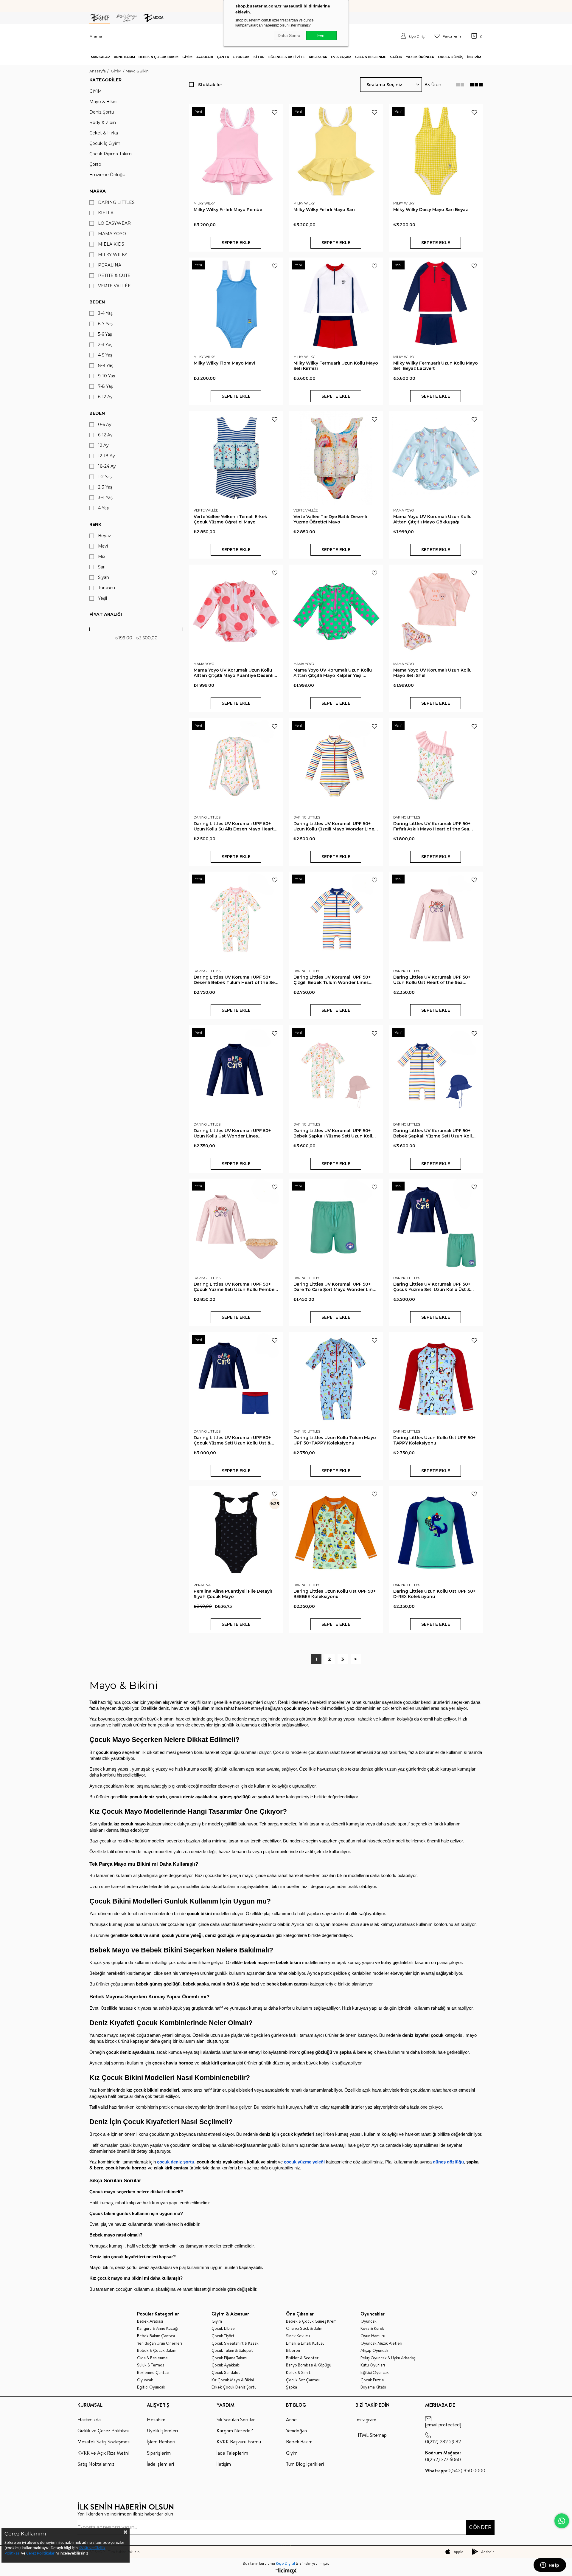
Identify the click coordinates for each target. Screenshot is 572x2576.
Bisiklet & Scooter (302, 2358)
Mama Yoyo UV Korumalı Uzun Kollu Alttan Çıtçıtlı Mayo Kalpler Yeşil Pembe (333, 673)
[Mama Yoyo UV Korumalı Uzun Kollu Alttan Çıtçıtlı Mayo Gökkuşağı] (436, 458)
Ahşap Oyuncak (374, 2351)
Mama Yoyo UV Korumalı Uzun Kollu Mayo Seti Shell (432, 673)
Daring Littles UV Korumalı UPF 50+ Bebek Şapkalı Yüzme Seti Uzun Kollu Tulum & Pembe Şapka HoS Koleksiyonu (334, 1133)
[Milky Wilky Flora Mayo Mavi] (236, 304)
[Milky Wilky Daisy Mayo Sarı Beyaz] (436, 151)
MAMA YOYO (112, 234)
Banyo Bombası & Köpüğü (309, 2365)
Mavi (103, 546)
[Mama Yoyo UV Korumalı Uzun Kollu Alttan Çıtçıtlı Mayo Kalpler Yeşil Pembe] (336, 612)
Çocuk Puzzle (372, 2380)
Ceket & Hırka (104, 133)
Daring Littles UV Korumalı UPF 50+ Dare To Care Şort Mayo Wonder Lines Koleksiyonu (336, 1287)
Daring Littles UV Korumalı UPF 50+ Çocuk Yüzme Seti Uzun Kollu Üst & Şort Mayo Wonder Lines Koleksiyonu (435, 1287)
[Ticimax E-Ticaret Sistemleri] (286, 2571)
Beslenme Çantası (153, 2373)
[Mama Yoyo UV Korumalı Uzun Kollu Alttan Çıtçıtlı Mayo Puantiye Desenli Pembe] (236, 612)
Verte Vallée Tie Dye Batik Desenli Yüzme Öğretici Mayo (330, 519)
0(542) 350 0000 (455, 2470)
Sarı (102, 567)
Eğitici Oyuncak (151, 2387)
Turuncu (107, 588)
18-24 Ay (107, 466)
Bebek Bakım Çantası (156, 2336)
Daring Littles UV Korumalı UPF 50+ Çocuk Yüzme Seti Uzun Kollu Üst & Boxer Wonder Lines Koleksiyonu (232, 1440)
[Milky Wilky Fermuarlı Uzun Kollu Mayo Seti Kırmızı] (336, 304)
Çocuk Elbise (223, 2328)
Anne (291, 2420)
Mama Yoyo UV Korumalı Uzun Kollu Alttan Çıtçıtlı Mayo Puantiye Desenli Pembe (234, 673)
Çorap (95, 164)
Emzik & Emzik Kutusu (305, 2343)
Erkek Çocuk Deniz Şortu (234, 2387)
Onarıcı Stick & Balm (304, 2328)
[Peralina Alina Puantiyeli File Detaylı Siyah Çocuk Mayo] (236, 1533)
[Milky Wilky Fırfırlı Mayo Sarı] (336, 151)
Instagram (366, 2420)
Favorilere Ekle (275, 112)
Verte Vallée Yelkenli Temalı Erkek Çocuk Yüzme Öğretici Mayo (230, 519)
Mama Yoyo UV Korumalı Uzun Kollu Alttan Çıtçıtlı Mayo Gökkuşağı (432, 519)
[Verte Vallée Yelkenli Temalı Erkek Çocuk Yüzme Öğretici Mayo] (236, 458)
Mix (102, 557)
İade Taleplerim (232, 2453)
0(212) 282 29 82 (443, 2442)
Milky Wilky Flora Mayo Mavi (224, 363)
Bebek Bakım (299, 2442)
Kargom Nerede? (235, 2431)
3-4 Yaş (105, 313)
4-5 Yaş (105, 355)
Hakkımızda (89, 2420)
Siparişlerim (159, 2453)
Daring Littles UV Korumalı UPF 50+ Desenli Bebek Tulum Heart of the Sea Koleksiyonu (236, 980)
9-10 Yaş (107, 376)
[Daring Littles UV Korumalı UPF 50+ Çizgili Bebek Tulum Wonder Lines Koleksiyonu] (336, 919)
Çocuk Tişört (223, 2336)
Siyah (104, 578)
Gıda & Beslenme (152, 2358)
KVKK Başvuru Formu (239, 2442)
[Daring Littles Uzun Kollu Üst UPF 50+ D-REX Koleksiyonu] (436, 1533)
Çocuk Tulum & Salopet (232, 2351)
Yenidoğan (296, 2431)
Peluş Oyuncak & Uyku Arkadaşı (388, 2358)
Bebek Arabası (150, 2321)
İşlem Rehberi (161, 2442)
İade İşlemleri (160, 2464)
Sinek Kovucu (298, 2336)
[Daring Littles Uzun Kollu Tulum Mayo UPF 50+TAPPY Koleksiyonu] (336, 1379)
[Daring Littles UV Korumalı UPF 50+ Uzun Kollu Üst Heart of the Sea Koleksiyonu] (436, 919)
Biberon (293, 2351)
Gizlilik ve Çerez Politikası (103, 2431)
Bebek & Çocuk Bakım (157, 2351)
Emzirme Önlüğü (107, 175)
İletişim (224, 2464)
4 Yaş (103, 508)
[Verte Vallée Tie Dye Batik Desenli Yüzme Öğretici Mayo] (336, 458)
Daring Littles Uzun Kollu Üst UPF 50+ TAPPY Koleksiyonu (434, 1440)
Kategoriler (105, 80)
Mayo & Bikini (103, 102)
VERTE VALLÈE (114, 286)
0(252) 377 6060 (443, 2456)
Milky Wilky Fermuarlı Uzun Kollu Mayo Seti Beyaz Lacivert (436, 366)
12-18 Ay (107, 456)
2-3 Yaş (105, 345)
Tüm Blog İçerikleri (305, 2464)
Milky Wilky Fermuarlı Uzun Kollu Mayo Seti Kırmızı (336, 366)
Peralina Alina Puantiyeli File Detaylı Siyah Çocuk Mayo (233, 1594)
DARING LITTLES (116, 203)
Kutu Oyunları (373, 2365)
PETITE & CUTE (114, 276)
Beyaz (105, 536)
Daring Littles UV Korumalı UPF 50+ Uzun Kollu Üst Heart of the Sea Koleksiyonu (432, 980)
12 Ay (103, 445)
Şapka (292, 2387)
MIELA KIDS (111, 244)
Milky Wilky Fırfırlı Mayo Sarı (324, 210)
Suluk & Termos (151, 2365)
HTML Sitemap (371, 2435)
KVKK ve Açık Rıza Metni (103, 2453)
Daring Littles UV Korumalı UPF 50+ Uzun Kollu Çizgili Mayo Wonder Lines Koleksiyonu (335, 826)
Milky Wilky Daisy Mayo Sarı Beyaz (431, 210)
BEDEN (97, 413)
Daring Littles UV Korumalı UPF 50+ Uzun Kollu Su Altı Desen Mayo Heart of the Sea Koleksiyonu (234, 826)
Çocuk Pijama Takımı (111, 154)
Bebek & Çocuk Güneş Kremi (312, 2321)
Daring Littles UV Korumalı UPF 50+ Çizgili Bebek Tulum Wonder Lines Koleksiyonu (332, 980)
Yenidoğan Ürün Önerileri (160, 2343)
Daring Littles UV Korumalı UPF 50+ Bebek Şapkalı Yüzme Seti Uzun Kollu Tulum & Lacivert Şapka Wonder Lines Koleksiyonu (435, 1133)
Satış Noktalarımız (96, 2464)
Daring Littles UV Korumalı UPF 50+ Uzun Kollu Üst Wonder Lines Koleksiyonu (232, 1133)
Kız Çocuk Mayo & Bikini (233, 2380)
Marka (98, 191)
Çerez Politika (38, 2553)
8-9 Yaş (106, 366)
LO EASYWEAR (114, 223)
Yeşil (102, 598)
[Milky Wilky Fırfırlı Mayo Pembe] (236, 151)
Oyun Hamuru (373, 2336)
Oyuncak (145, 2380)
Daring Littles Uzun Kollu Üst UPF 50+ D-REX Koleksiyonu (434, 1594)
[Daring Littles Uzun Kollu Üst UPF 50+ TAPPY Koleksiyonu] (436, 1379)
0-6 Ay (105, 425)
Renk (95, 524)
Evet (321, 35)
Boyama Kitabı (373, 2387)
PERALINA (110, 265)
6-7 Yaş (105, 324)
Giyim (217, 2321)
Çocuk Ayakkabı (226, 2365)
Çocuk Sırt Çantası (303, 2380)
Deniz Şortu (102, 112)
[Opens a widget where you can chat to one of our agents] (550, 2566)
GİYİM (96, 91)
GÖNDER (480, 2527)
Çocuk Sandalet (226, 2373)
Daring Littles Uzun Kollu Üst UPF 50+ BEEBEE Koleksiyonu (335, 1594)
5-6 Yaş (105, 334)
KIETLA (106, 213)
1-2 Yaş (105, 477)
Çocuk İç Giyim (105, 144)
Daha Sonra (289, 35)
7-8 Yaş (105, 386)
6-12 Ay (105, 397)
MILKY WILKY (113, 255)
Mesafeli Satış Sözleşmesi (104, 2442)
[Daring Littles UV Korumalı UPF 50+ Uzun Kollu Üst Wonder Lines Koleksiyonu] (236, 1072)
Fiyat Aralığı (106, 614)
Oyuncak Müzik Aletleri (381, 2343)
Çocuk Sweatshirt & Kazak (235, 2343)
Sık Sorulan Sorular (236, 2420)
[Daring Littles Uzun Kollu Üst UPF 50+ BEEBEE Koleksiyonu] (336, 1533)
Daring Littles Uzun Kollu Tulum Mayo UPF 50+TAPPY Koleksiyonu (335, 1440)
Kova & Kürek (372, 2328)
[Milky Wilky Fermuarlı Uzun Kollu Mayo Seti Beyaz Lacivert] (436, 304)
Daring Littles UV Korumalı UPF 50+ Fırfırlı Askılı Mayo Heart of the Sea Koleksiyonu (432, 826)
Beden (97, 302)
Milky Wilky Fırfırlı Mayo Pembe (228, 210)
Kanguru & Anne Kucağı (158, 2328)
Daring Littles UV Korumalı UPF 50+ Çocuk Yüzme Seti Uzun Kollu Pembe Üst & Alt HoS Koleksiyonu (234, 1287)
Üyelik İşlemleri (162, 2431)
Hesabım (156, 2420)
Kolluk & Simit (298, 2373)
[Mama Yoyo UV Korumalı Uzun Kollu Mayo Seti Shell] (436, 612)
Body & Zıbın (103, 123)
